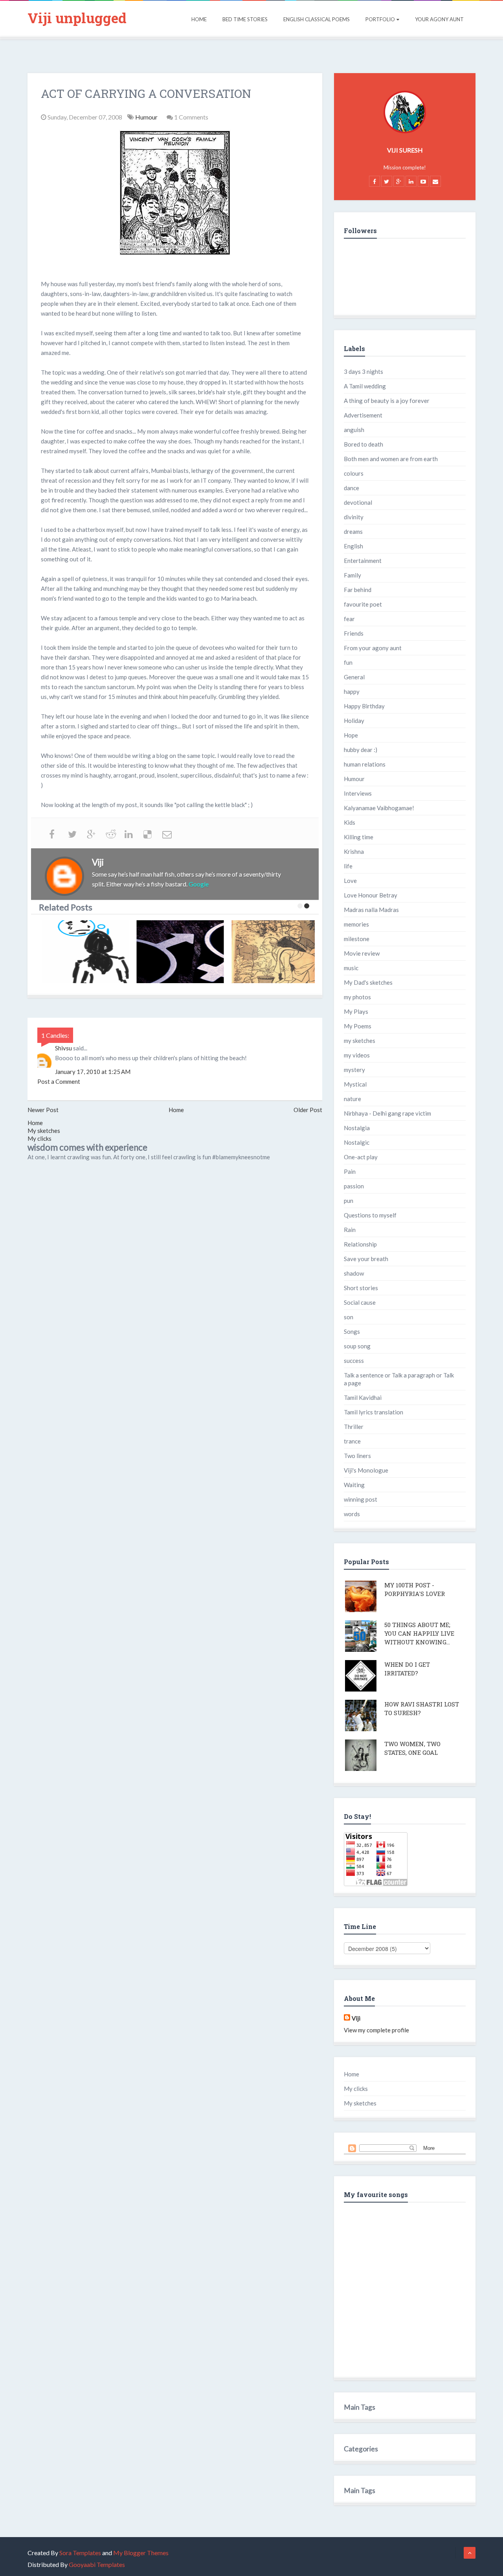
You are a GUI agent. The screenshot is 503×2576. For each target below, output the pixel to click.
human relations (365, 764)
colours (354, 473)
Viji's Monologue (366, 1470)
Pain (350, 1171)
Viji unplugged (77, 18)
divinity (354, 517)
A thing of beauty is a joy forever (387, 401)
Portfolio (380, 19)
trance (352, 1441)
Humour (147, 117)
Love (350, 881)
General (354, 677)
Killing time (359, 837)
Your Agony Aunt (439, 19)
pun (349, 1201)
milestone (357, 939)
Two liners (357, 1456)
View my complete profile (376, 2030)
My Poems (358, 1026)
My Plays (356, 1011)
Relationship (360, 1244)
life (348, 866)
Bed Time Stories (245, 19)
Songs (352, 1331)
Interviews (358, 793)
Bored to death (363, 444)
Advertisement (363, 415)
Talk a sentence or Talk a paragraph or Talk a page (399, 1379)
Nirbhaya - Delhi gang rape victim (387, 1113)
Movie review (362, 953)
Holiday (354, 721)
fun (348, 662)
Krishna (354, 851)
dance (352, 488)
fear (349, 619)
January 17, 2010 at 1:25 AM (93, 1072)
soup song (357, 1346)
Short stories (361, 1288)
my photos (357, 997)
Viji (356, 2018)
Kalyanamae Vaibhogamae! (379, 808)
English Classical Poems (317, 19)
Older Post (308, 1110)
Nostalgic (357, 1142)
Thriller (354, 1427)
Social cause (360, 1302)
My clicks (39, 1138)
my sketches (360, 1041)
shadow (354, 1273)
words (352, 1514)
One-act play (361, 1157)
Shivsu (63, 1048)
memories (356, 924)
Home (199, 19)
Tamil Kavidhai (363, 1397)
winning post (361, 1499)
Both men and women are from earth (391, 459)
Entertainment (363, 561)
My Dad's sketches (368, 982)
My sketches (44, 1131)
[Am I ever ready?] (84, 952)
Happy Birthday (364, 706)
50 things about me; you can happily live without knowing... (419, 1633)
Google (199, 884)
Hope (351, 735)
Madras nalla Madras (371, 910)
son (349, 1317)
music (351, 968)
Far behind (358, 590)
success (354, 1361)
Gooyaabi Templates (97, 2564)
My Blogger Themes (141, 2553)
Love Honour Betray (371, 895)
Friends (354, 633)
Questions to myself (370, 1215)
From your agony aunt (373, 648)
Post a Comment (59, 1081)
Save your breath (366, 1259)
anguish (354, 430)
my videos (357, 1055)
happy (352, 691)
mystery (354, 1070)
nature (352, 1099)
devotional (358, 502)
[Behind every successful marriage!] (180, 952)
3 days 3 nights (363, 371)
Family (352, 575)
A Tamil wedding (365, 386)
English (353, 546)
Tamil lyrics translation (374, 1412)
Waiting (354, 1485)
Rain (350, 1230)
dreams (353, 531)
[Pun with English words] (275, 952)
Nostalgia (357, 1128)
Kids (350, 822)
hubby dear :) (361, 750)
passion (354, 1186)
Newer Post (43, 1110)
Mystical (355, 1084)
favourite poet (363, 604)
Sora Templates (80, 2553)
